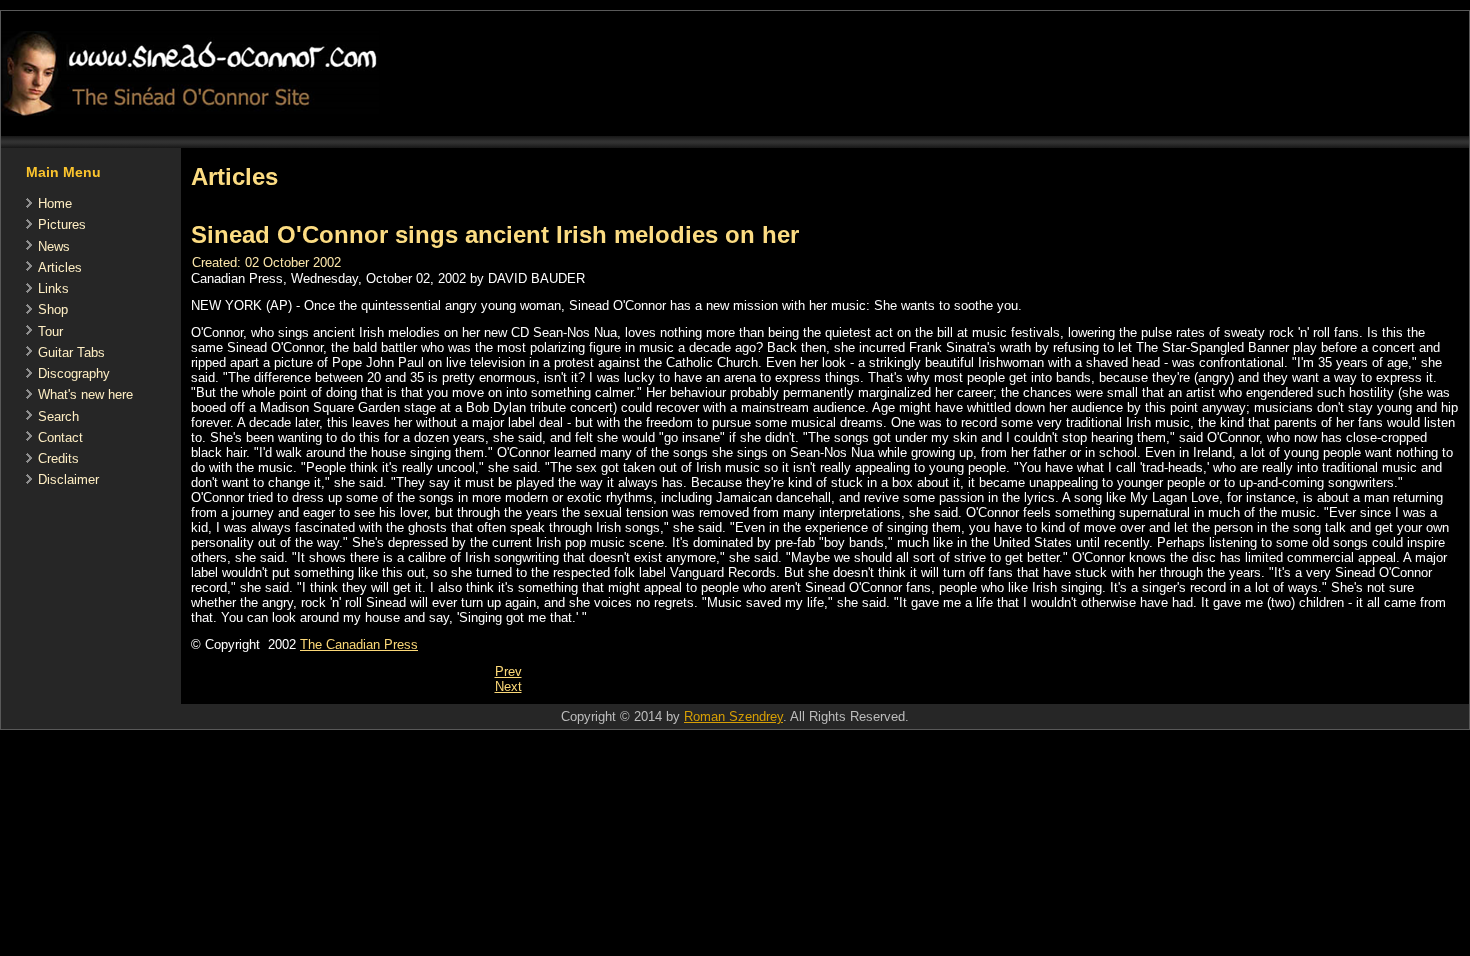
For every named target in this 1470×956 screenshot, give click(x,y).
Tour (50, 331)
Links (53, 288)
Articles (60, 267)
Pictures (62, 224)
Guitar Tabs (71, 352)
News (54, 246)
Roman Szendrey (733, 716)
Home (55, 203)
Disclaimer (68, 479)
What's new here (85, 394)
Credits (58, 458)
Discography (74, 373)
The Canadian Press (359, 644)
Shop (53, 309)
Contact (60, 437)
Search (58, 416)
